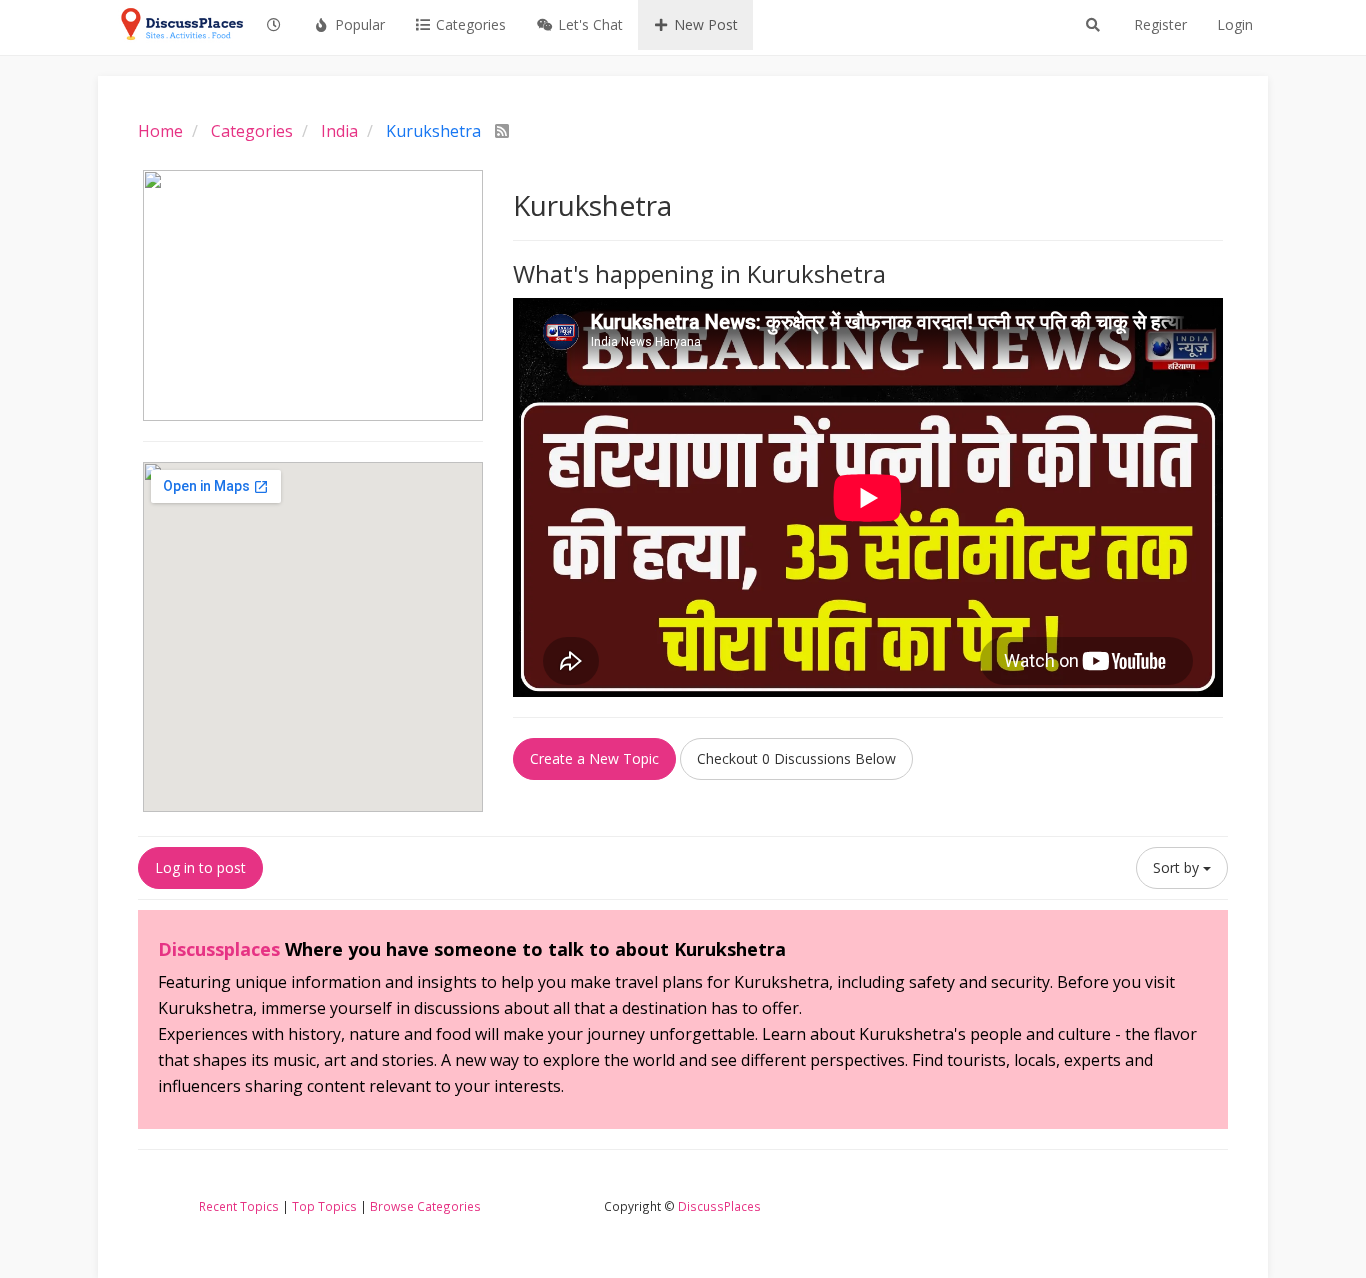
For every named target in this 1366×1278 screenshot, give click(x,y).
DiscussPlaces (719, 1206)
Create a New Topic (594, 758)
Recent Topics (239, 1206)
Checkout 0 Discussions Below (796, 758)
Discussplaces (219, 949)
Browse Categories (425, 1206)
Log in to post (200, 867)
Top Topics (324, 1206)
